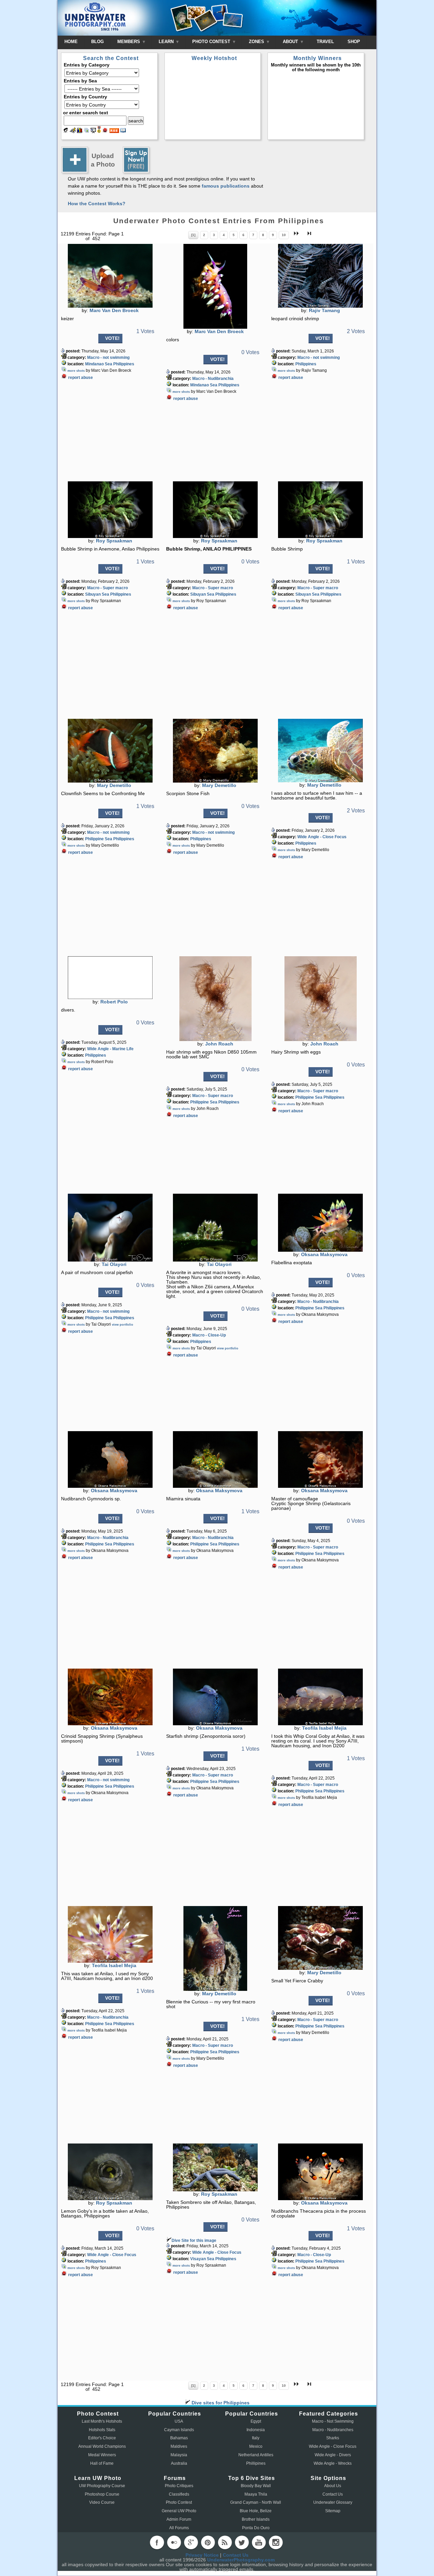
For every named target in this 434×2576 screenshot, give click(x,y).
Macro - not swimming (108, 358)
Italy (256, 2438)
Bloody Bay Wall (256, 2486)
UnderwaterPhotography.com (241, 2560)
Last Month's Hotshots (102, 2421)
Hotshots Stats (102, 2430)
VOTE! (112, 338)
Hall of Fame (102, 2463)
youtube (259, 2542)
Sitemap (333, 2511)
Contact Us (333, 2494)
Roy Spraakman (114, 541)
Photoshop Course (102, 2494)
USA (179, 2421)
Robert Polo (114, 1002)
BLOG (97, 42)
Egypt (256, 2421)
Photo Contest (179, 2502)
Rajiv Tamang (324, 310)
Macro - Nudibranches (333, 2430)
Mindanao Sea (99, 364)
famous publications (226, 186)
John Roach (219, 1044)
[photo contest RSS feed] (114, 131)
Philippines (124, 364)
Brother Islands (256, 2519)
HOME (71, 42)
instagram (276, 2542)
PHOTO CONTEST (212, 42)
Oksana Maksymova (324, 1254)
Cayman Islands (179, 2430)
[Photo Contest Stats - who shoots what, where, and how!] (80, 131)
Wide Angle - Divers (333, 2455)
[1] (193, 235)
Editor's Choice (102, 2438)
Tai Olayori (114, 1264)
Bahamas (179, 2438)
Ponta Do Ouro (256, 2528)
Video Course (102, 2502)
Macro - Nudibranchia (213, 379)
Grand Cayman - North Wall (256, 2502)
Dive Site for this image (194, 2241)
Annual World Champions (102, 2446)
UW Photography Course (102, 2486)
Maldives (179, 2446)
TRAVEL (325, 42)
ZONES (257, 42)
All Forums (179, 2528)
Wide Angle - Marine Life (110, 1049)
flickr (174, 2542)
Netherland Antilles (256, 2455)
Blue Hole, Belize (256, 2511)
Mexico (256, 2446)
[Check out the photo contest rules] (123, 131)
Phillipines (256, 2463)
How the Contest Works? (97, 204)
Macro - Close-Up (209, 1335)
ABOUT (291, 42)
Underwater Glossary (333, 2502)
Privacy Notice (202, 2555)
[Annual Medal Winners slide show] (93, 131)
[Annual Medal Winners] (99, 131)
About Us (333, 2486)
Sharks (333, 2438)
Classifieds (179, 2494)
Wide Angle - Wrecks (333, 2463)
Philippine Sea (99, 839)
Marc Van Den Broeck (114, 310)
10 (284, 235)
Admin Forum (179, 2519)
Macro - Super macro (107, 588)
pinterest (208, 2542)
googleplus (191, 2542)
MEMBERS (129, 42)
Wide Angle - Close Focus (322, 837)
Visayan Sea (202, 2259)
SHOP (354, 42)
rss (225, 2542)
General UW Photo (179, 2511)
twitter (242, 2542)
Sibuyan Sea (97, 594)
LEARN (167, 42)
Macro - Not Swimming (333, 2421)
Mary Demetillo (114, 785)
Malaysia (179, 2455)
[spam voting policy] (105, 131)
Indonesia (256, 2430)
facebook (157, 2542)
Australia (179, 2463)
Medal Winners (102, 2455)
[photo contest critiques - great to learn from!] (73, 131)
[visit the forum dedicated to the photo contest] (66, 131)
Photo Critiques (179, 2486)
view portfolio (123, 1325)
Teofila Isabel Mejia (324, 1728)
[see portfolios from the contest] (86, 131)
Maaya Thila (256, 2494)
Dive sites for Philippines (220, 2403)
